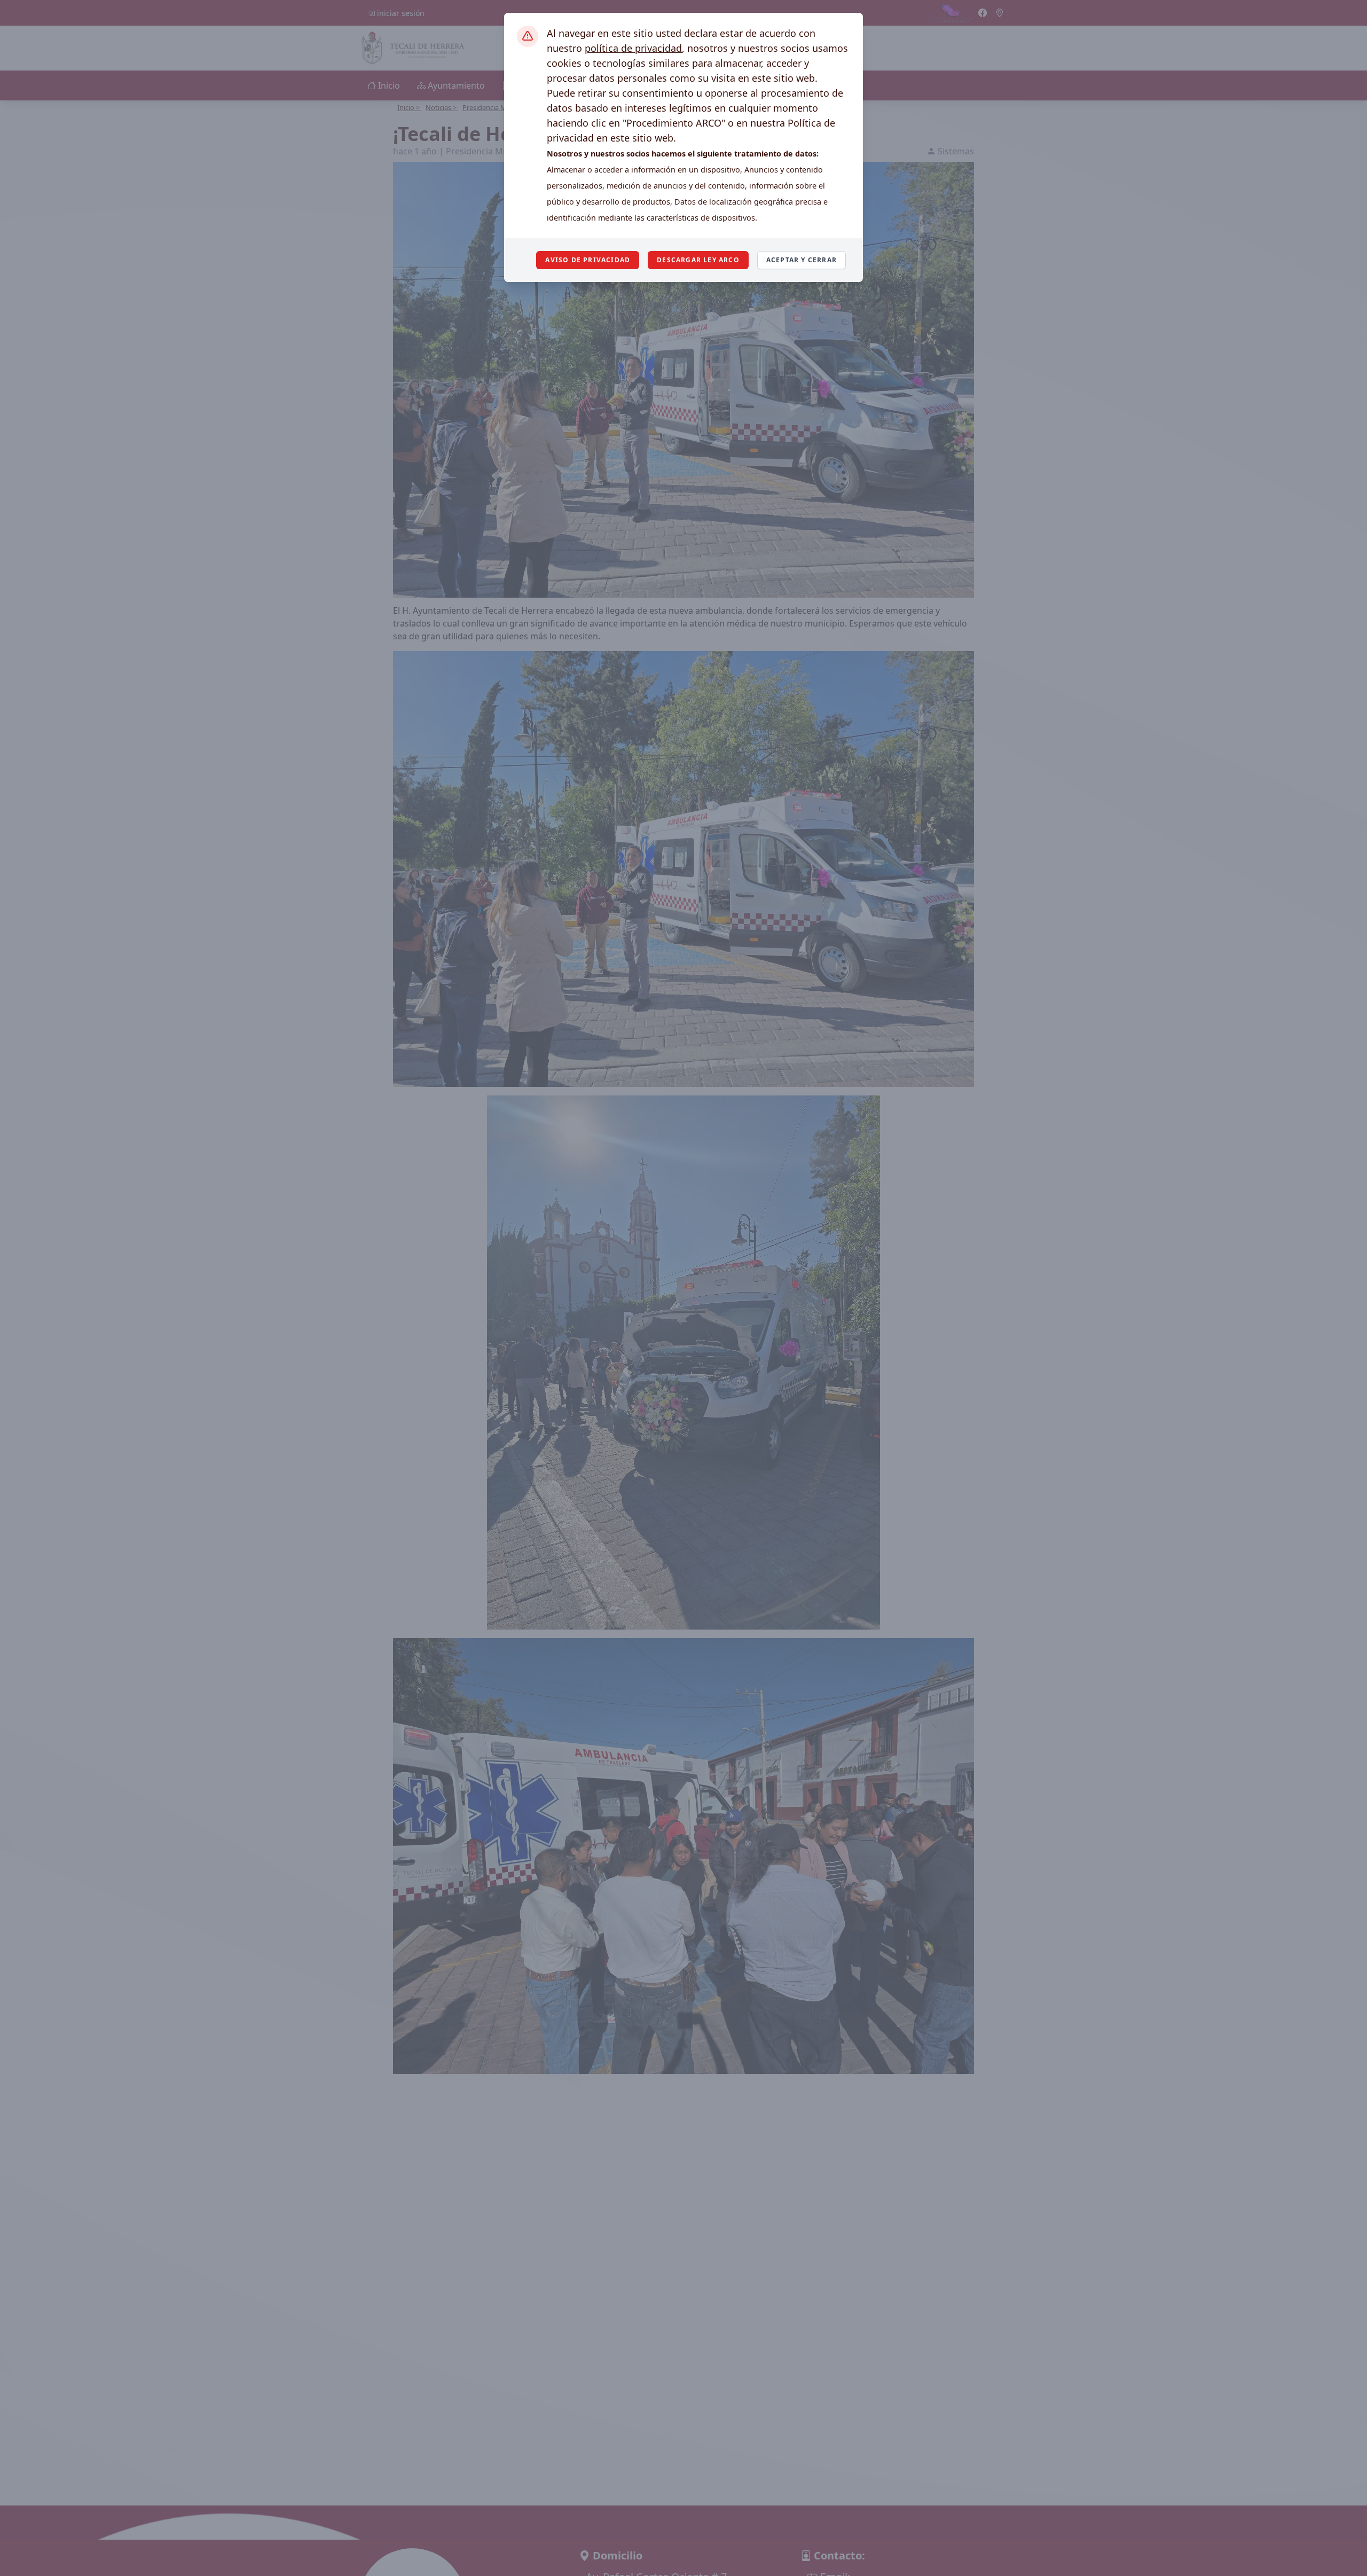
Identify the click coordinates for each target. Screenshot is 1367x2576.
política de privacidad (633, 48)
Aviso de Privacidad (588, 260)
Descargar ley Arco (698, 260)
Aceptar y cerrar (802, 260)
